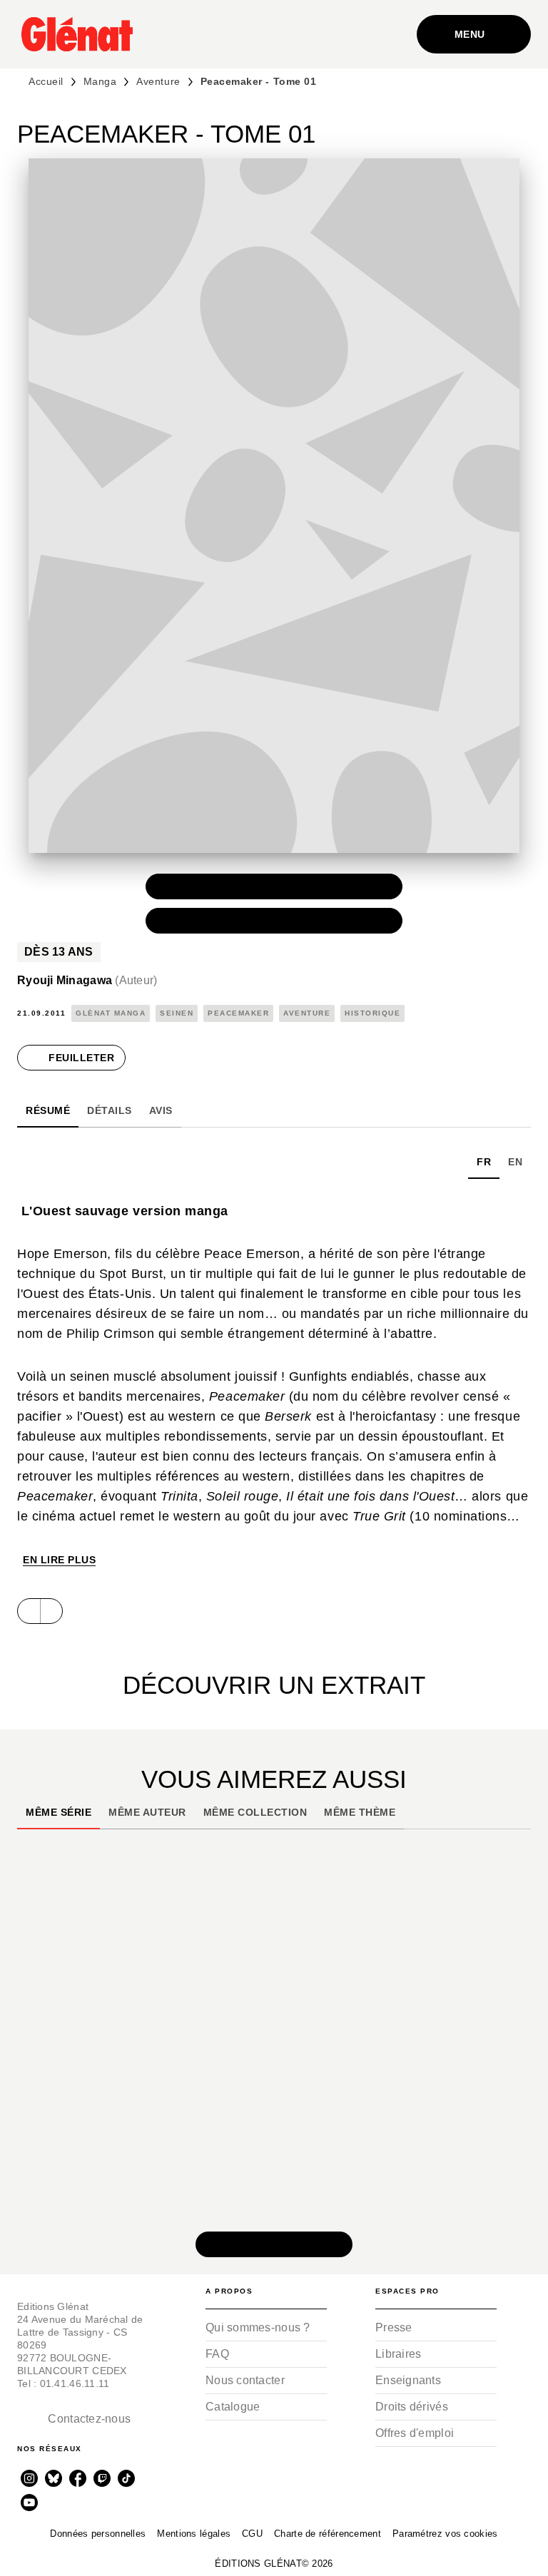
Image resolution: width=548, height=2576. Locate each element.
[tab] (48, 1110)
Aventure (158, 81)
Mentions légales (194, 2534)
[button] (274, 886)
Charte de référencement (328, 2534)
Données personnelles (98, 2534)
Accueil (46, 81)
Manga (100, 81)
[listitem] (29, 2478)
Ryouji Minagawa (87, 980)
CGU (252, 2534)
